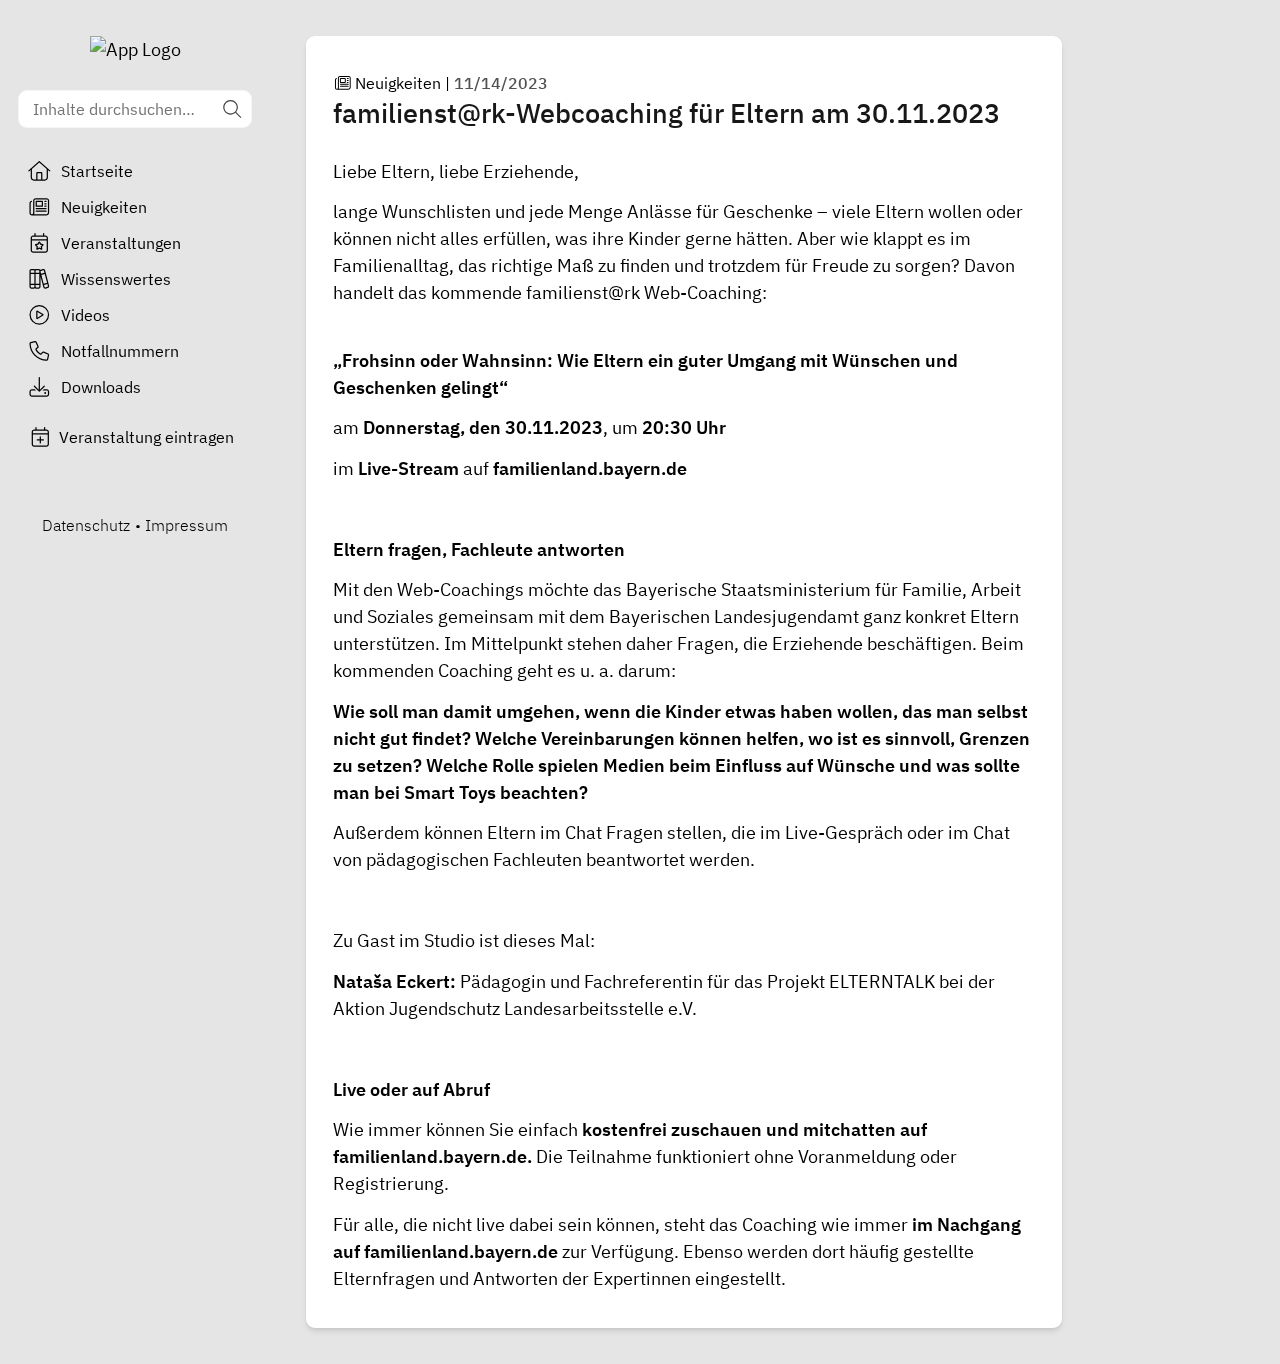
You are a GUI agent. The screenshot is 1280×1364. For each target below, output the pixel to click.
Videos (85, 315)
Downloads (101, 387)
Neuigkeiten (104, 207)
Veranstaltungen (121, 243)
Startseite (97, 171)
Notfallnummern (120, 351)
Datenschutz (86, 525)
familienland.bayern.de (590, 468)
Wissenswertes (116, 279)
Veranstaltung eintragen (146, 437)
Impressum (186, 525)
